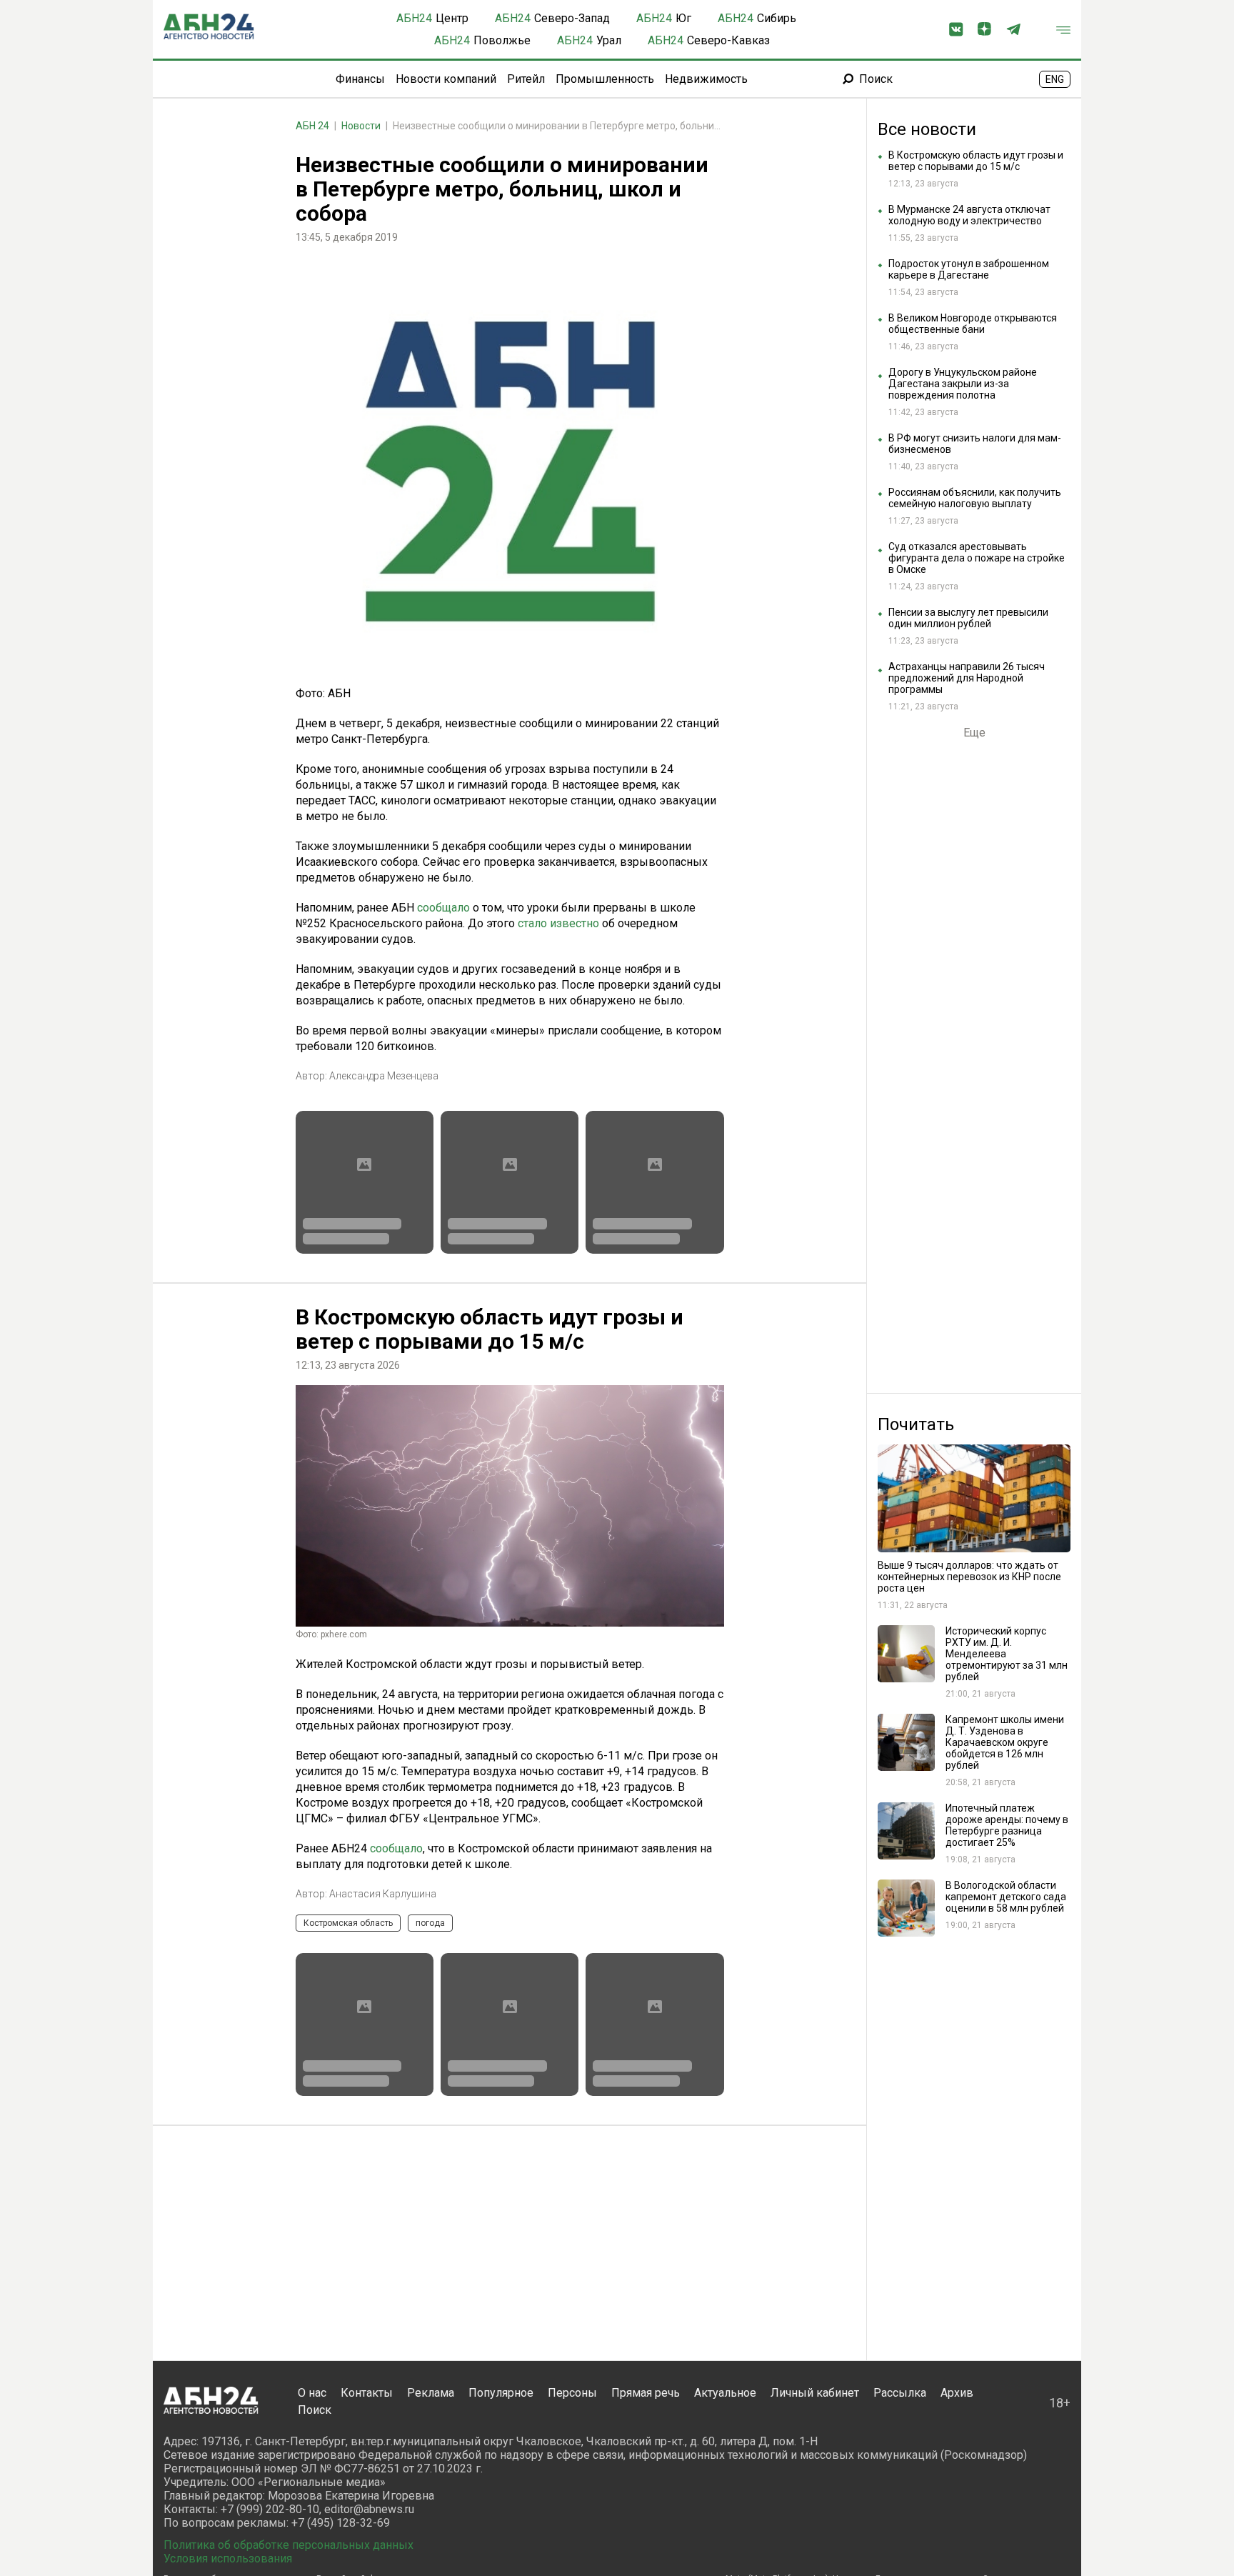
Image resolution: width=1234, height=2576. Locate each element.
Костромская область (348, 1923)
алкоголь (322, 2508)
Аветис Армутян (367, 2479)
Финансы (360, 79)
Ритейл (526, 79)
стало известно (558, 923)
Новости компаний (446, 79)
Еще (974, 733)
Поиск (876, 79)
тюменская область (464, 2508)
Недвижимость (706, 79)
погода (430, 1923)
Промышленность (605, 79)
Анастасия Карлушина (383, 1894)
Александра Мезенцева (384, 1076)
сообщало (443, 908)
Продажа (382, 2508)
